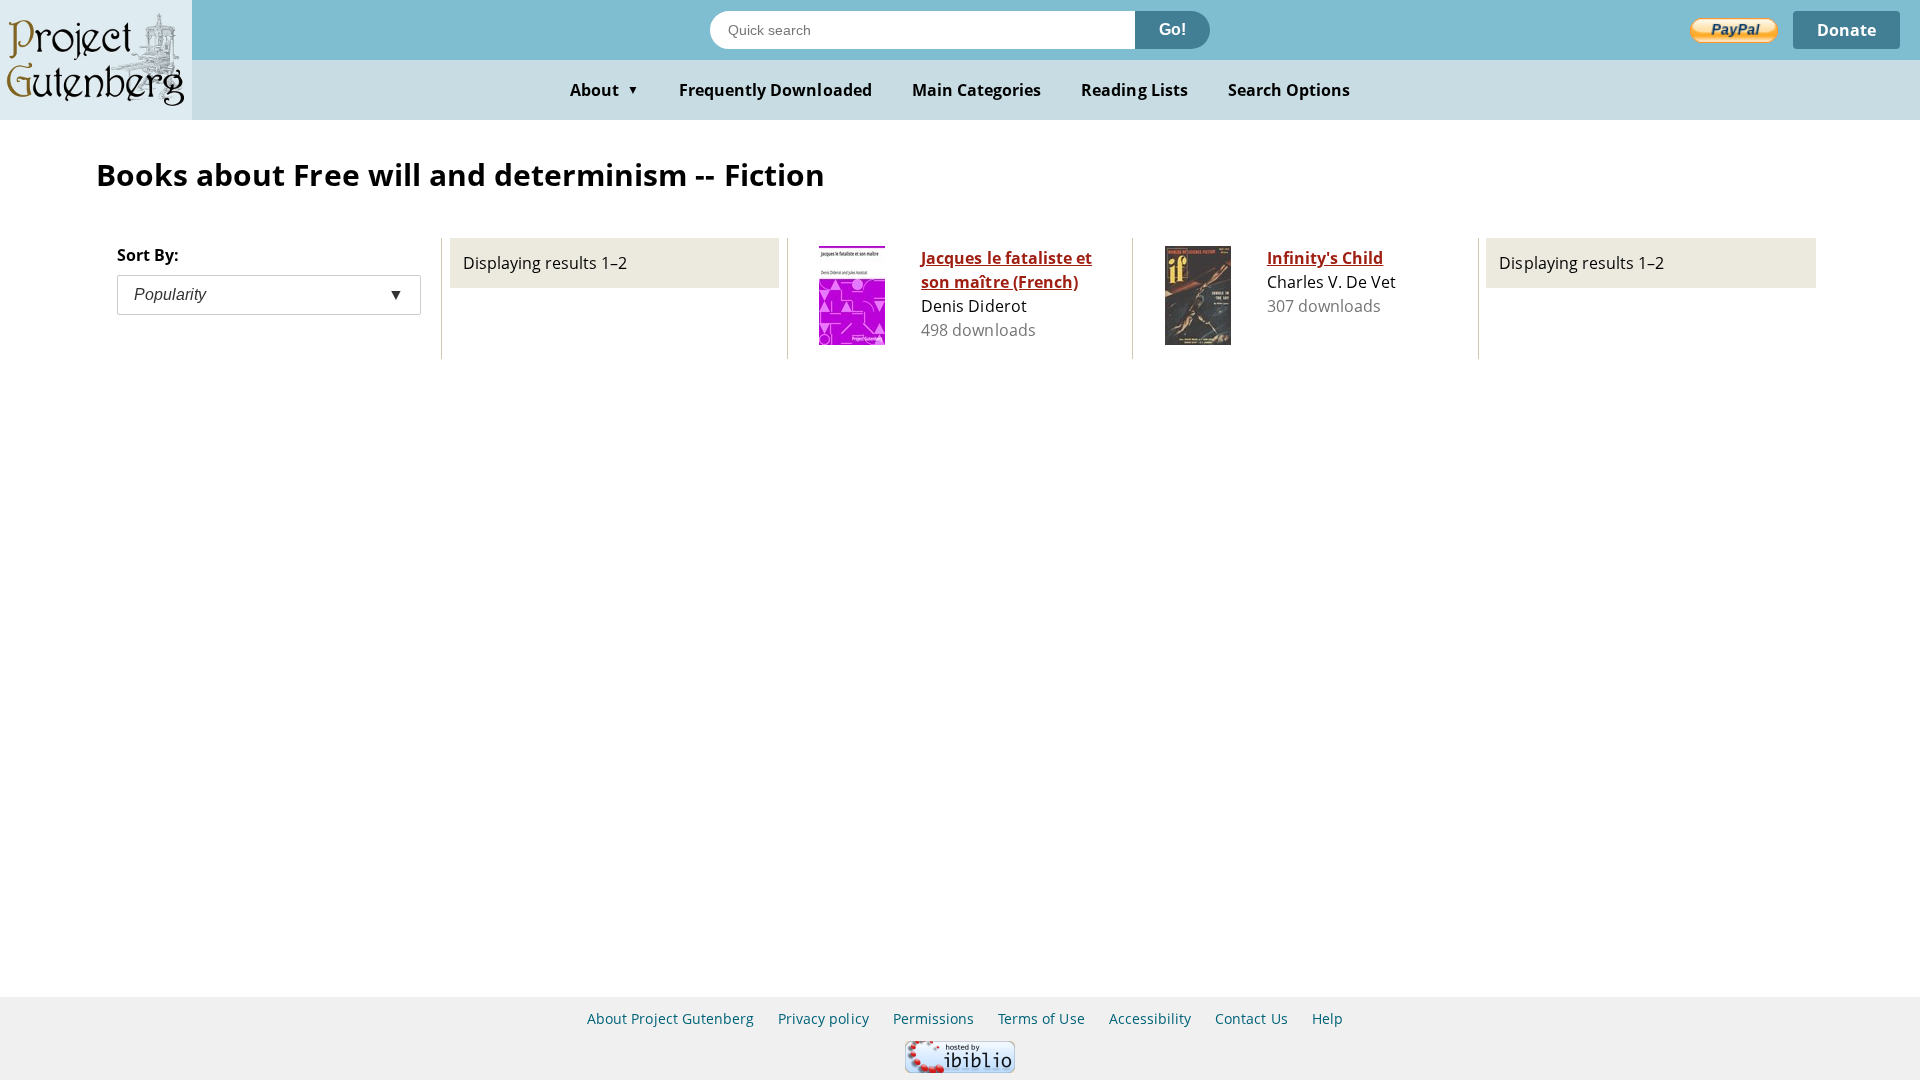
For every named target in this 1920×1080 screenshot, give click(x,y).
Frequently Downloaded (775, 90)
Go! (1172, 29)
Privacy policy (823, 1018)
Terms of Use (1041, 1018)
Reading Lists (1134, 90)
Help (1327, 1018)
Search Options (1289, 90)
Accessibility (1150, 1018)
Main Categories (977, 90)
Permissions (933, 1018)
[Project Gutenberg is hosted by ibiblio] (960, 1067)
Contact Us (1251, 1018)
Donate (1846, 30)
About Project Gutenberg (670, 1018)
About (604, 90)
